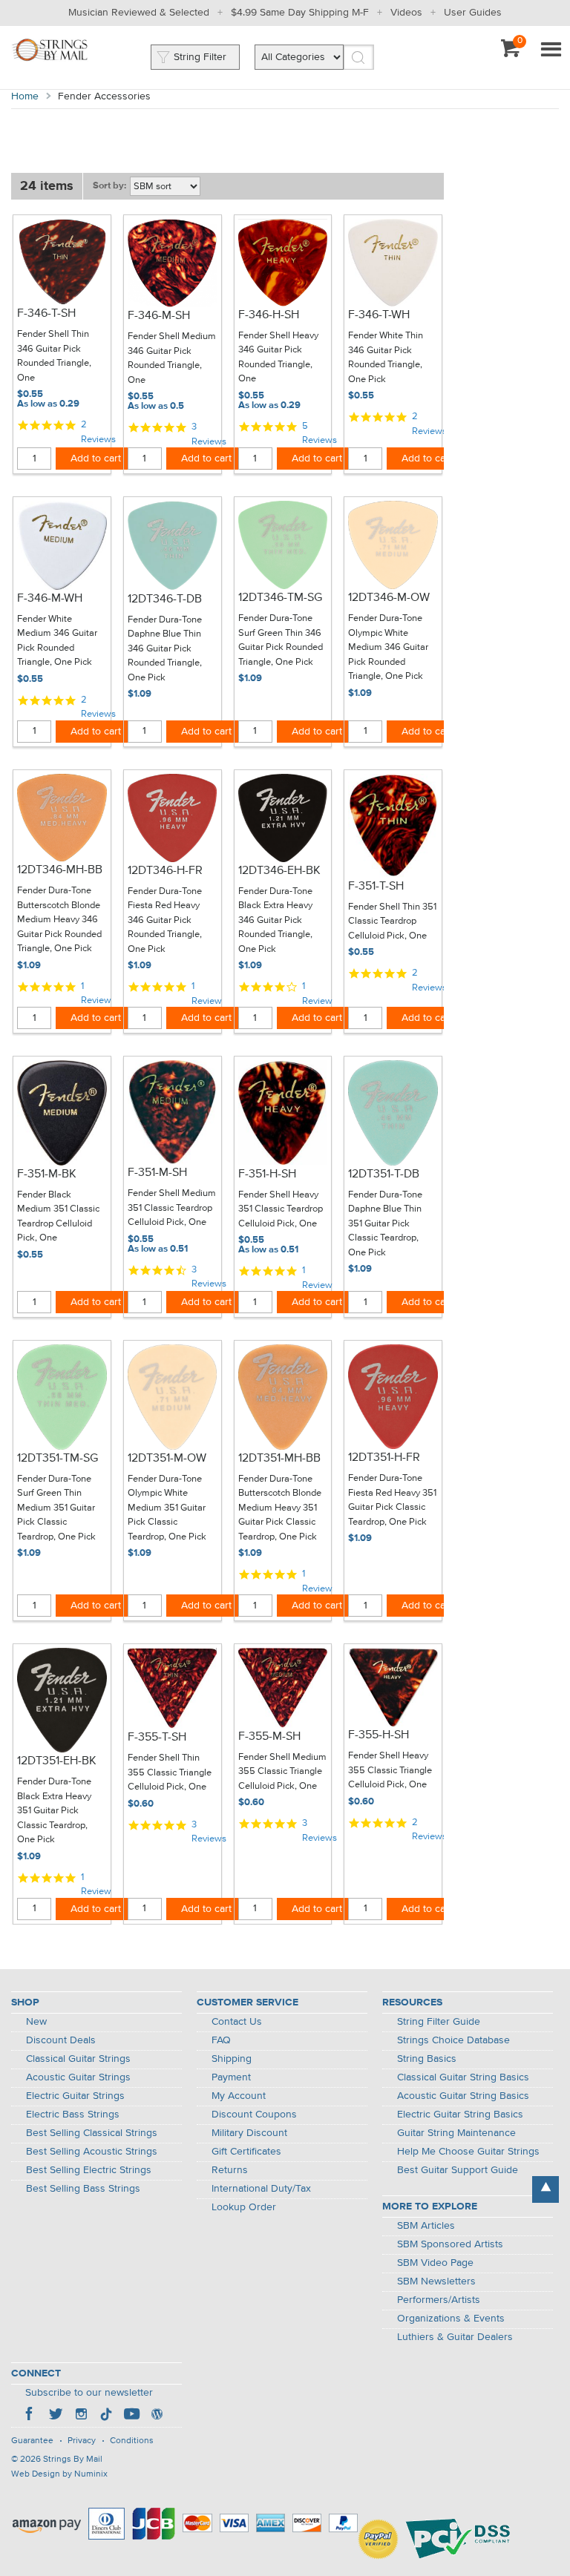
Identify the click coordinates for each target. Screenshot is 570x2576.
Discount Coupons (254, 2115)
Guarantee (32, 2441)
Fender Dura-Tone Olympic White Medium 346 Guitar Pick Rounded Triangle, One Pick (388, 647)
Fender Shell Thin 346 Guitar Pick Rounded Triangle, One (54, 356)
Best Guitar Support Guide (458, 2170)
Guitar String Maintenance (456, 2133)
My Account (239, 2096)
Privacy (82, 2441)
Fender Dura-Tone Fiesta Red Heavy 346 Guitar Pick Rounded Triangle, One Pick (165, 920)
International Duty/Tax (261, 2189)
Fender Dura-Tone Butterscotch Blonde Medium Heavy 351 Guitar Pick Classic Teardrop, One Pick (280, 1508)
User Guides (473, 13)
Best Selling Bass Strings (83, 2189)
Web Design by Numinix (59, 2474)
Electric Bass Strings (73, 2115)
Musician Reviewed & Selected (139, 13)
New (36, 2022)
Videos (406, 13)
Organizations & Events (451, 2319)
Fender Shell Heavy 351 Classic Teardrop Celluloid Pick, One (281, 1209)
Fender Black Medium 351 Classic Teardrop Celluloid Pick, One (58, 1217)
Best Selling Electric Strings (89, 2170)
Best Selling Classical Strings (92, 2133)
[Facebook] (30, 2416)
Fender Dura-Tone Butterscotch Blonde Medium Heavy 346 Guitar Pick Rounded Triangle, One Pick (59, 920)
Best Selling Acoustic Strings (92, 2152)
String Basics (427, 2059)
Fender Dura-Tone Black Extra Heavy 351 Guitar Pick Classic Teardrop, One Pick (54, 1811)
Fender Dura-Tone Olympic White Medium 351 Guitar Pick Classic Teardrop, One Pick (167, 1508)
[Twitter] (56, 2416)
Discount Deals (61, 2040)
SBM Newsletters (436, 2281)
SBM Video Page (435, 2263)
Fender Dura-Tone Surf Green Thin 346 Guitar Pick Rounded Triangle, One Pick (281, 640)
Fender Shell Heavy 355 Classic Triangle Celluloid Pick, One (390, 1770)
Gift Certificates (246, 2152)
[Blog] (157, 2416)
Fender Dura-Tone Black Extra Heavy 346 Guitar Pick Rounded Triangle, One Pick (275, 920)
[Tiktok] (106, 2416)
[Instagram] (81, 2416)
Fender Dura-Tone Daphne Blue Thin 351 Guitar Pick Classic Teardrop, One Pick (385, 1224)
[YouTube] (131, 2416)
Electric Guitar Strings (75, 2096)
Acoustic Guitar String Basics (463, 2096)
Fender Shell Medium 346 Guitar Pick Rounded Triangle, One (172, 358)
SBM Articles (426, 2226)
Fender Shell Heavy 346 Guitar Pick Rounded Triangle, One (278, 358)
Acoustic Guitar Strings (78, 2077)
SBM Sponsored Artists (450, 2244)
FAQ (221, 2040)
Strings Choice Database (453, 2040)
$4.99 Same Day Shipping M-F (300, 13)
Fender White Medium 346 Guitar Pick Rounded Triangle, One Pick (57, 641)
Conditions (132, 2441)
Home (25, 96)
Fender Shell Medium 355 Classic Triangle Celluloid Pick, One (282, 1772)
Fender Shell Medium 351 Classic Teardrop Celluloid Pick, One (172, 1208)
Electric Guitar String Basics (460, 2115)
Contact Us (237, 2022)
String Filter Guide (439, 2022)
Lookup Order (244, 2207)
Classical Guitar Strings (78, 2059)
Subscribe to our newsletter (89, 2393)
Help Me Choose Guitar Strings (468, 2152)
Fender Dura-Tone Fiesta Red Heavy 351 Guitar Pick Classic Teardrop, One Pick (392, 1500)
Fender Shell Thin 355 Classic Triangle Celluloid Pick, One (170, 1772)
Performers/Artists (439, 2300)
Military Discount (249, 2133)
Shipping (232, 2059)
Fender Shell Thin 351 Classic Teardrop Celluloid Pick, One (392, 921)
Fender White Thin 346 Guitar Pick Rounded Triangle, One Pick (386, 358)
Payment (231, 2077)
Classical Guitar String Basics (463, 2077)
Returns (230, 2170)
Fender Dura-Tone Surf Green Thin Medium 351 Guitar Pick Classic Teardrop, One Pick (56, 1508)
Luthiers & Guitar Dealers (455, 2337)
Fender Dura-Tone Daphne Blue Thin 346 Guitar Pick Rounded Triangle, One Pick (165, 649)
